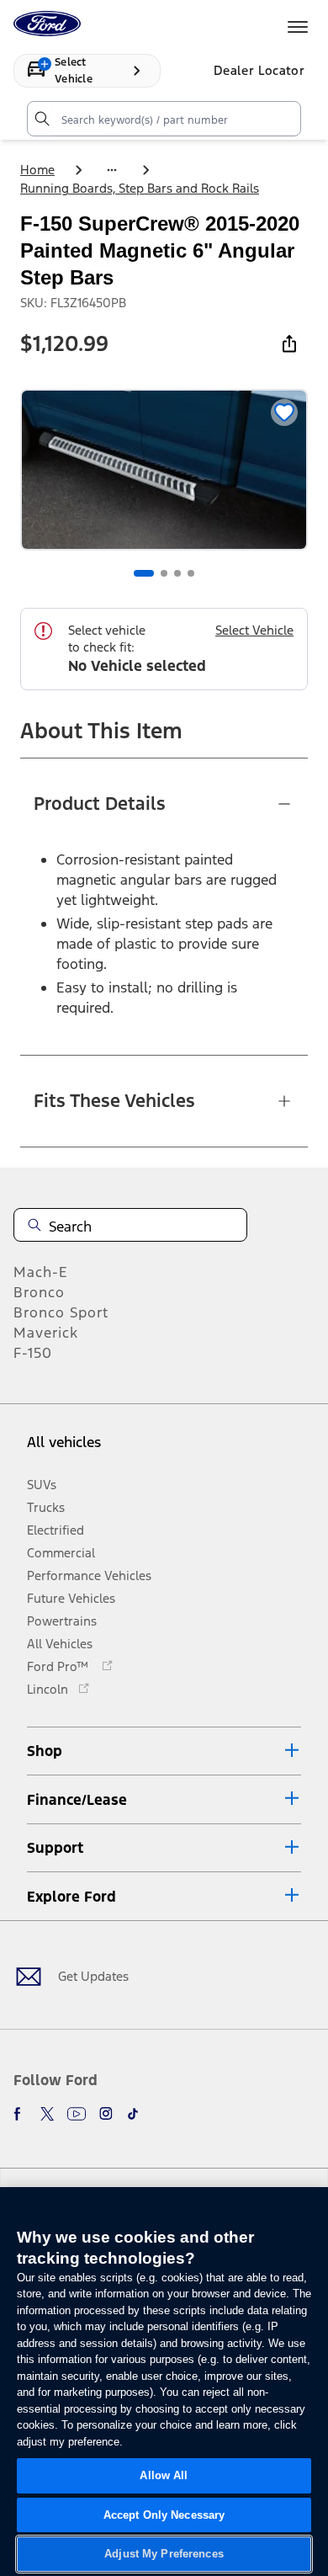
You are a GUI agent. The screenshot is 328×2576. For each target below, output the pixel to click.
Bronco (39, 1292)
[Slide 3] (177, 573)
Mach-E (41, 1272)
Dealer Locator (259, 70)
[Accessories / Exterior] (112, 170)
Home (37, 170)
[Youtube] (77, 2114)
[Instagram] (106, 2114)
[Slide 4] (191, 573)
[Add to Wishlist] (284, 412)
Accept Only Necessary (164, 2515)
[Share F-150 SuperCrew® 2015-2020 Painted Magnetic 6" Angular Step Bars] (289, 343)
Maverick (46, 1333)
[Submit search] (41, 119)
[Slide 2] (164, 573)
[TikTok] (133, 2114)
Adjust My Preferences (164, 2554)
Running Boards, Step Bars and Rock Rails (140, 188)
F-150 (33, 1353)
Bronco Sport (61, 1312)
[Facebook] (20, 2114)
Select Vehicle (254, 630)
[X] (47, 2114)
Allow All (164, 2475)
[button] (164, 1751)
